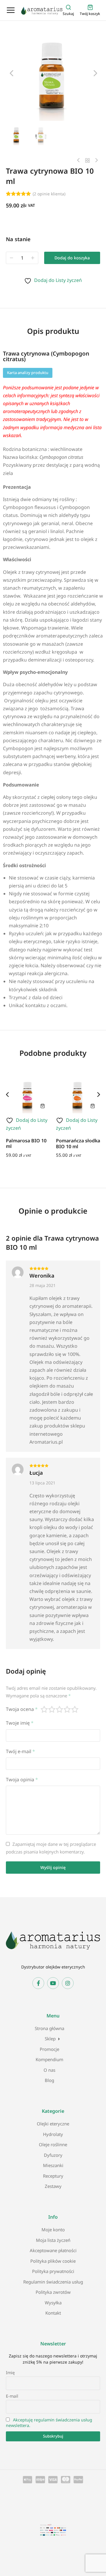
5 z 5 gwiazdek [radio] (75, 1709)
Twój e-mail (20, 1751)
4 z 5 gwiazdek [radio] (67, 1709)
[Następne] (95, 160)
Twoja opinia (22, 1780)
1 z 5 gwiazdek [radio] (44, 1709)
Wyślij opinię (53, 1867)
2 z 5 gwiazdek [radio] (52, 1709)
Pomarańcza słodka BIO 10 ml (78, 1143)
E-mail (12, 2396)
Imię (10, 2373)
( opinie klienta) (49, 194)
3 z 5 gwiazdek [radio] (60, 1709)
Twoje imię (20, 1723)
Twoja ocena (22, 1709)
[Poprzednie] (80, 160)
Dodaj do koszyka (72, 258)
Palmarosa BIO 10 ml (26, 1143)
